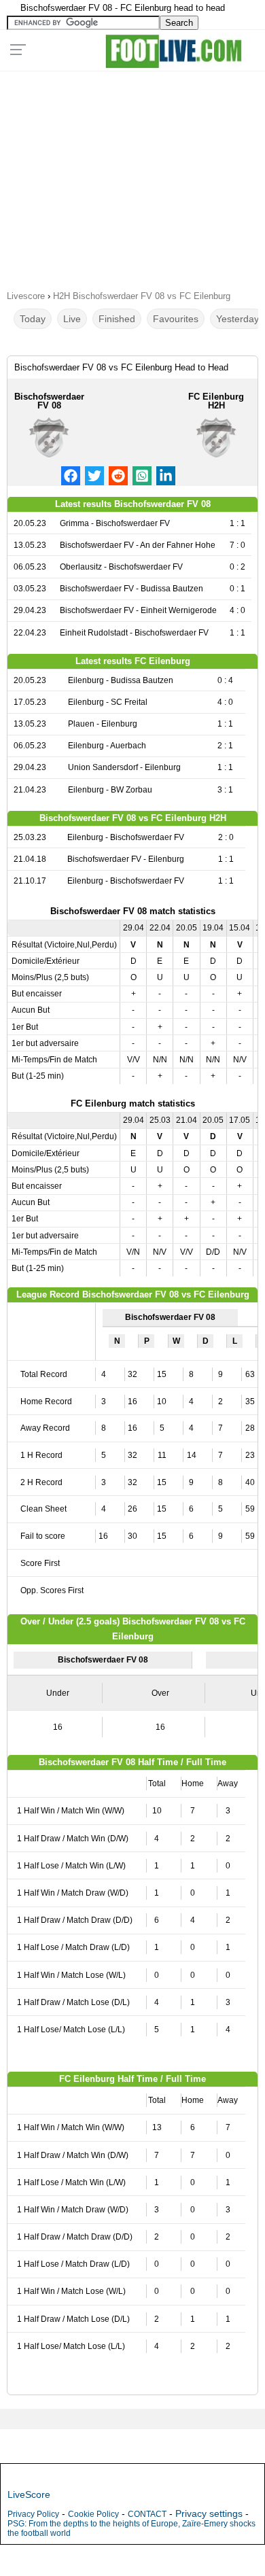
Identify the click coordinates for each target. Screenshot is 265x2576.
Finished (117, 319)
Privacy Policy (33, 2514)
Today (33, 319)
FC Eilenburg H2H (216, 401)
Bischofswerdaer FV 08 (49, 401)
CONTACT (147, 2514)
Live (72, 319)
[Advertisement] (132, 176)
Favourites (176, 319)
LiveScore (29, 2494)
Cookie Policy (93, 2514)
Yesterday (237, 319)
